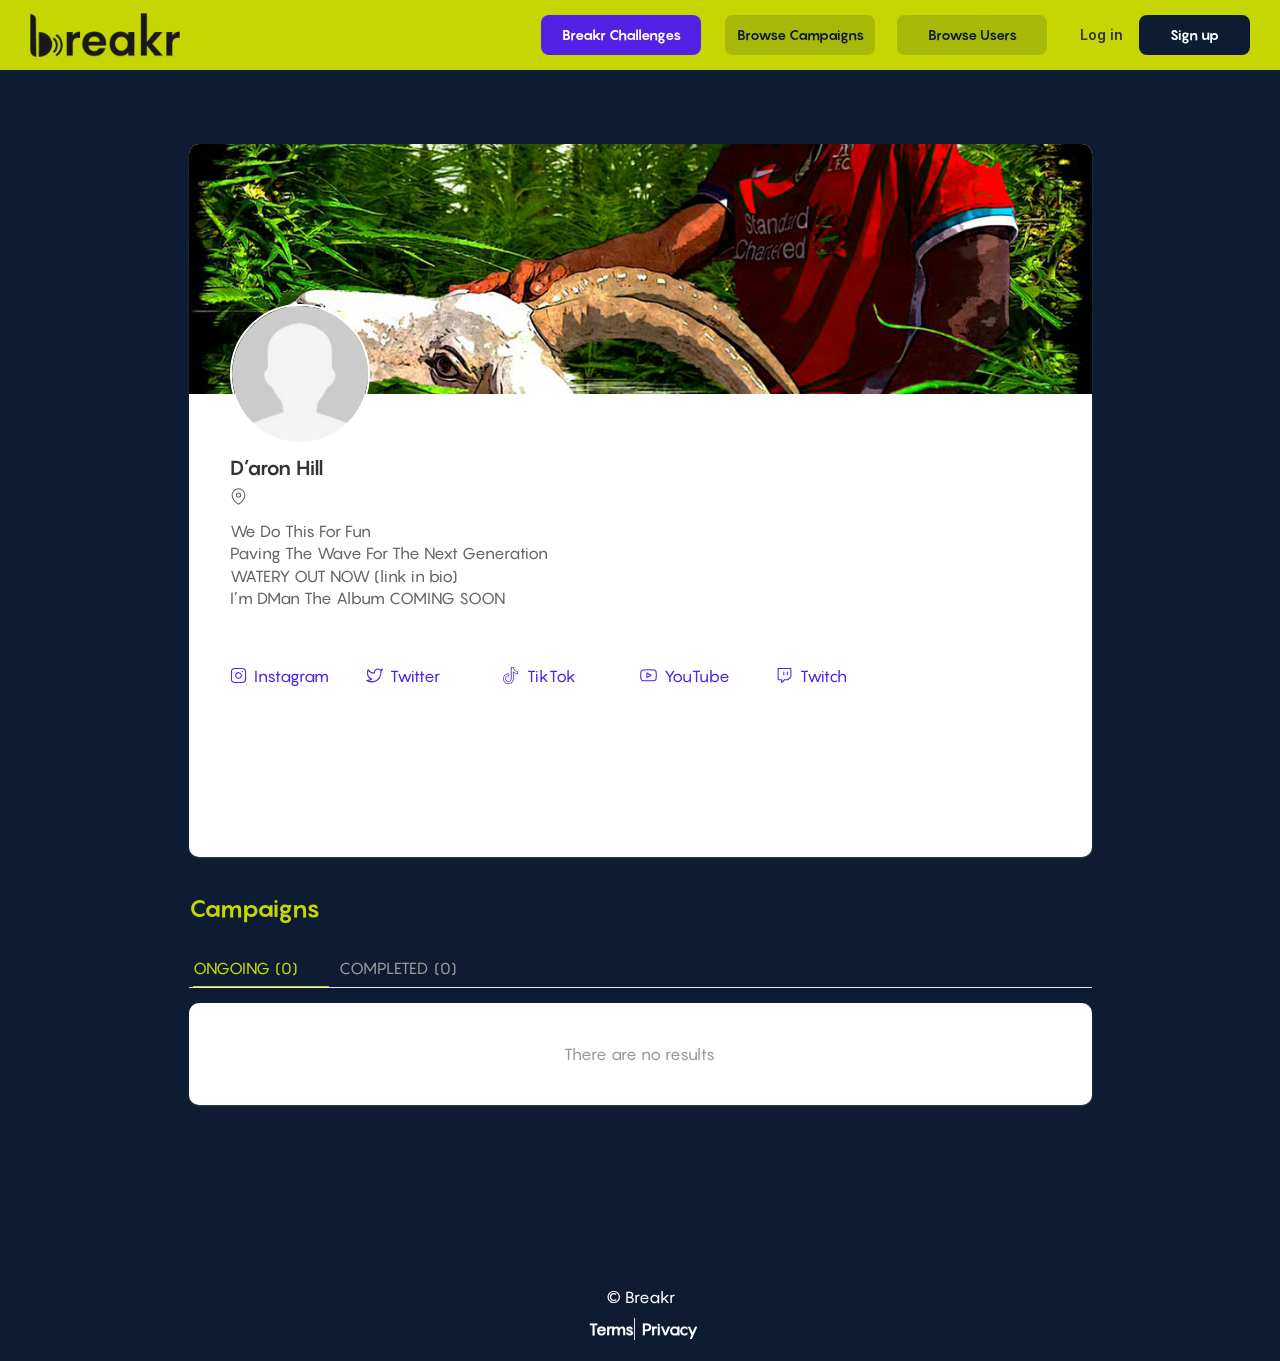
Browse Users (972, 34)
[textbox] (642, 713)
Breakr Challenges (621, 34)
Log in (1101, 34)
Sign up (1194, 34)
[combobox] (642, 715)
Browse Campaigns (800, 34)
